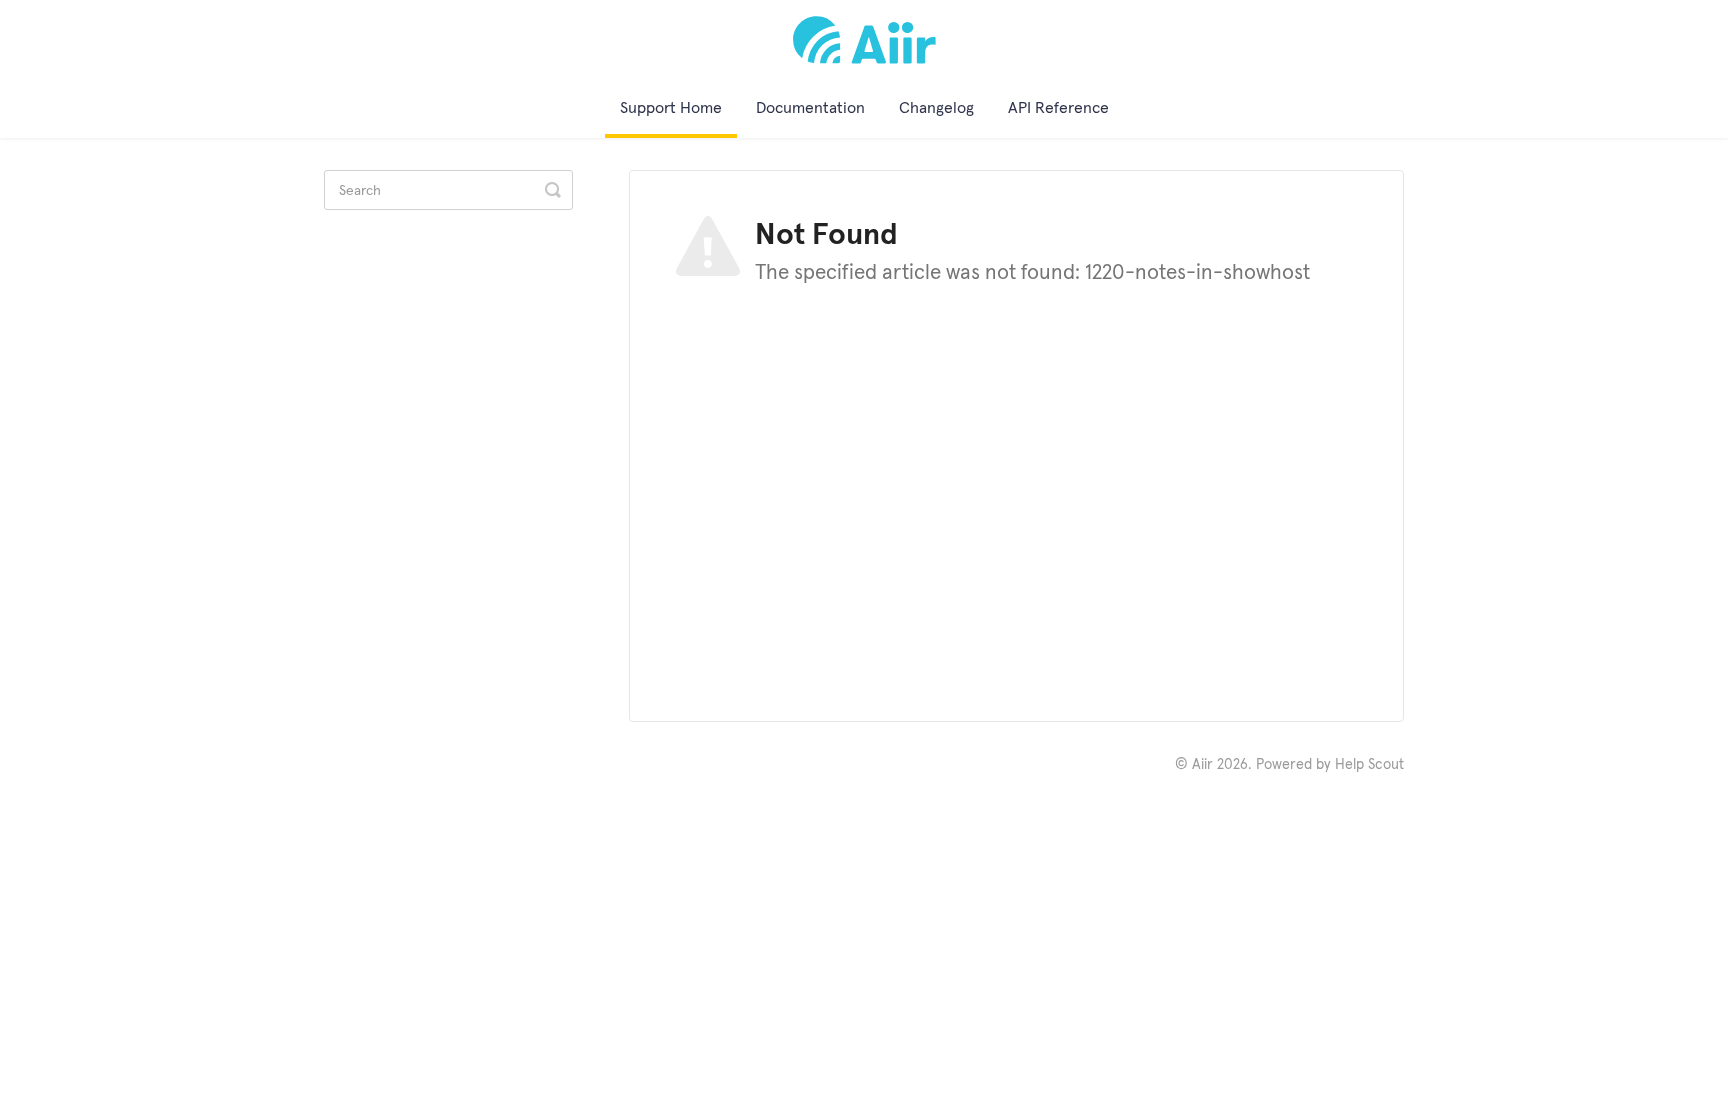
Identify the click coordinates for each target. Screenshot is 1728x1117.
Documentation (810, 107)
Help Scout (1369, 764)
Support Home (671, 107)
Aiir (1202, 764)
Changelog (936, 107)
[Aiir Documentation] (864, 40)
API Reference (1058, 107)
